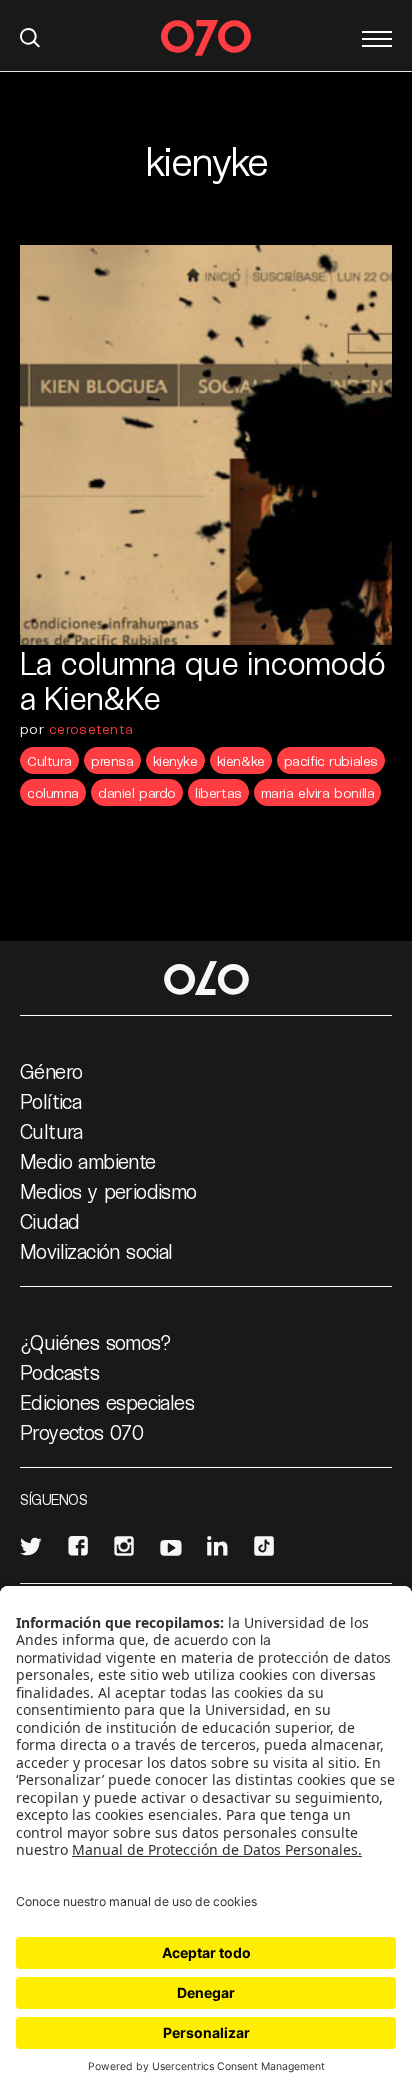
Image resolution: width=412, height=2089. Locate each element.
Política (50, 1101)
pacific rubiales (331, 760)
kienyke (175, 760)
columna (53, 792)
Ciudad (49, 1221)
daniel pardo (137, 792)
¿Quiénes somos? (95, 1342)
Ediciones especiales (107, 1402)
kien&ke (241, 760)
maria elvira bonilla (318, 792)
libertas (218, 792)
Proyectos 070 (81, 1432)
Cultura (49, 760)
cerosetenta (91, 728)
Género (51, 1071)
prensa (112, 760)
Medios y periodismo (108, 1191)
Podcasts (59, 1372)
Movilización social (96, 1251)
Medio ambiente (88, 1161)
